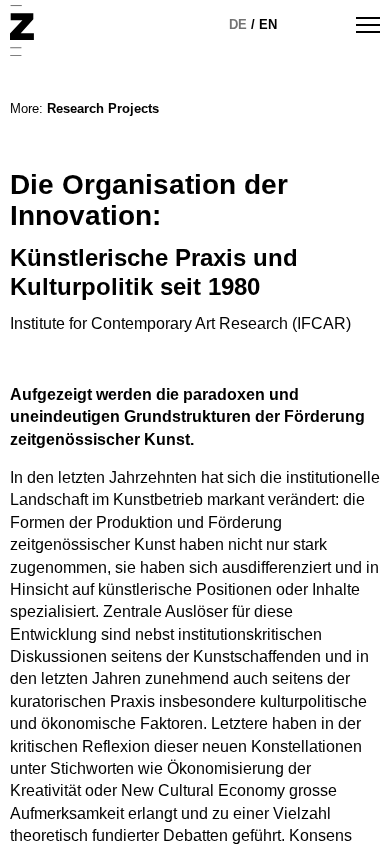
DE (238, 24)
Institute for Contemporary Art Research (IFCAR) (180, 323)
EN (268, 24)
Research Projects (103, 108)
